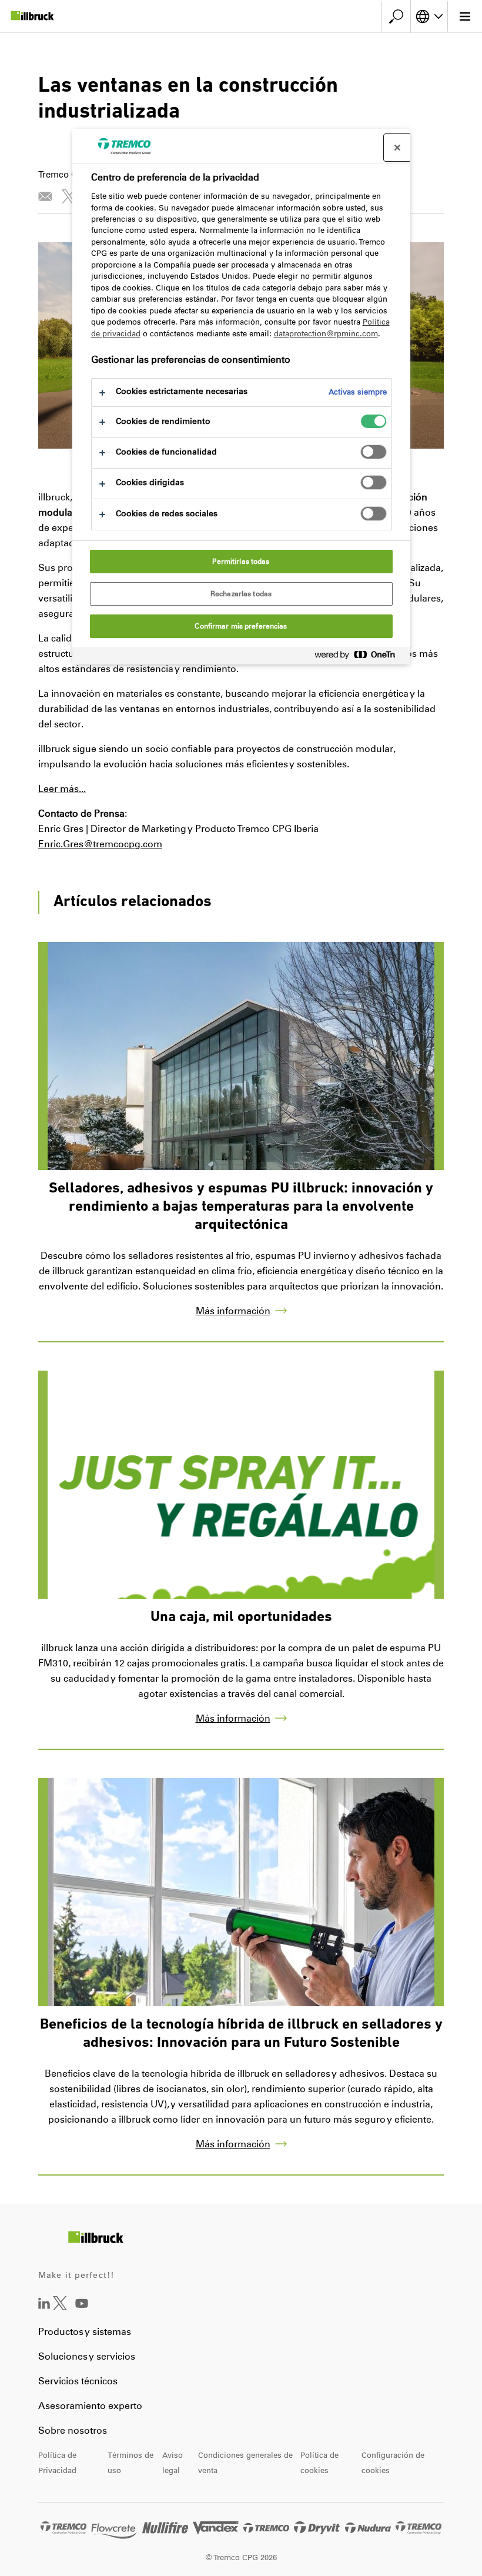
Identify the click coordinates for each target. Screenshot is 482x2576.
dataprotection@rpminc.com (326, 334)
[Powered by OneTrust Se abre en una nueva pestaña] (360, 657)
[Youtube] (82, 2312)
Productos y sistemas (85, 2332)
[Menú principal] (465, 16)
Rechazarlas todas (241, 594)
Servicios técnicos (78, 2381)
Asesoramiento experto (90, 2406)
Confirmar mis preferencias (241, 626)
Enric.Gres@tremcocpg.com (100, 844)
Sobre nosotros (73, 2430)
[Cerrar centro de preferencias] (397, 148)
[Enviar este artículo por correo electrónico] (45, 196)
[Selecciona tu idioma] (429, 16)
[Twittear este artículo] (69, 196)
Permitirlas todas (241, 562)
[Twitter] (60, 2307)
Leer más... (62, 789)
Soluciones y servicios (87, 2356)
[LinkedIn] (44, 2306)
